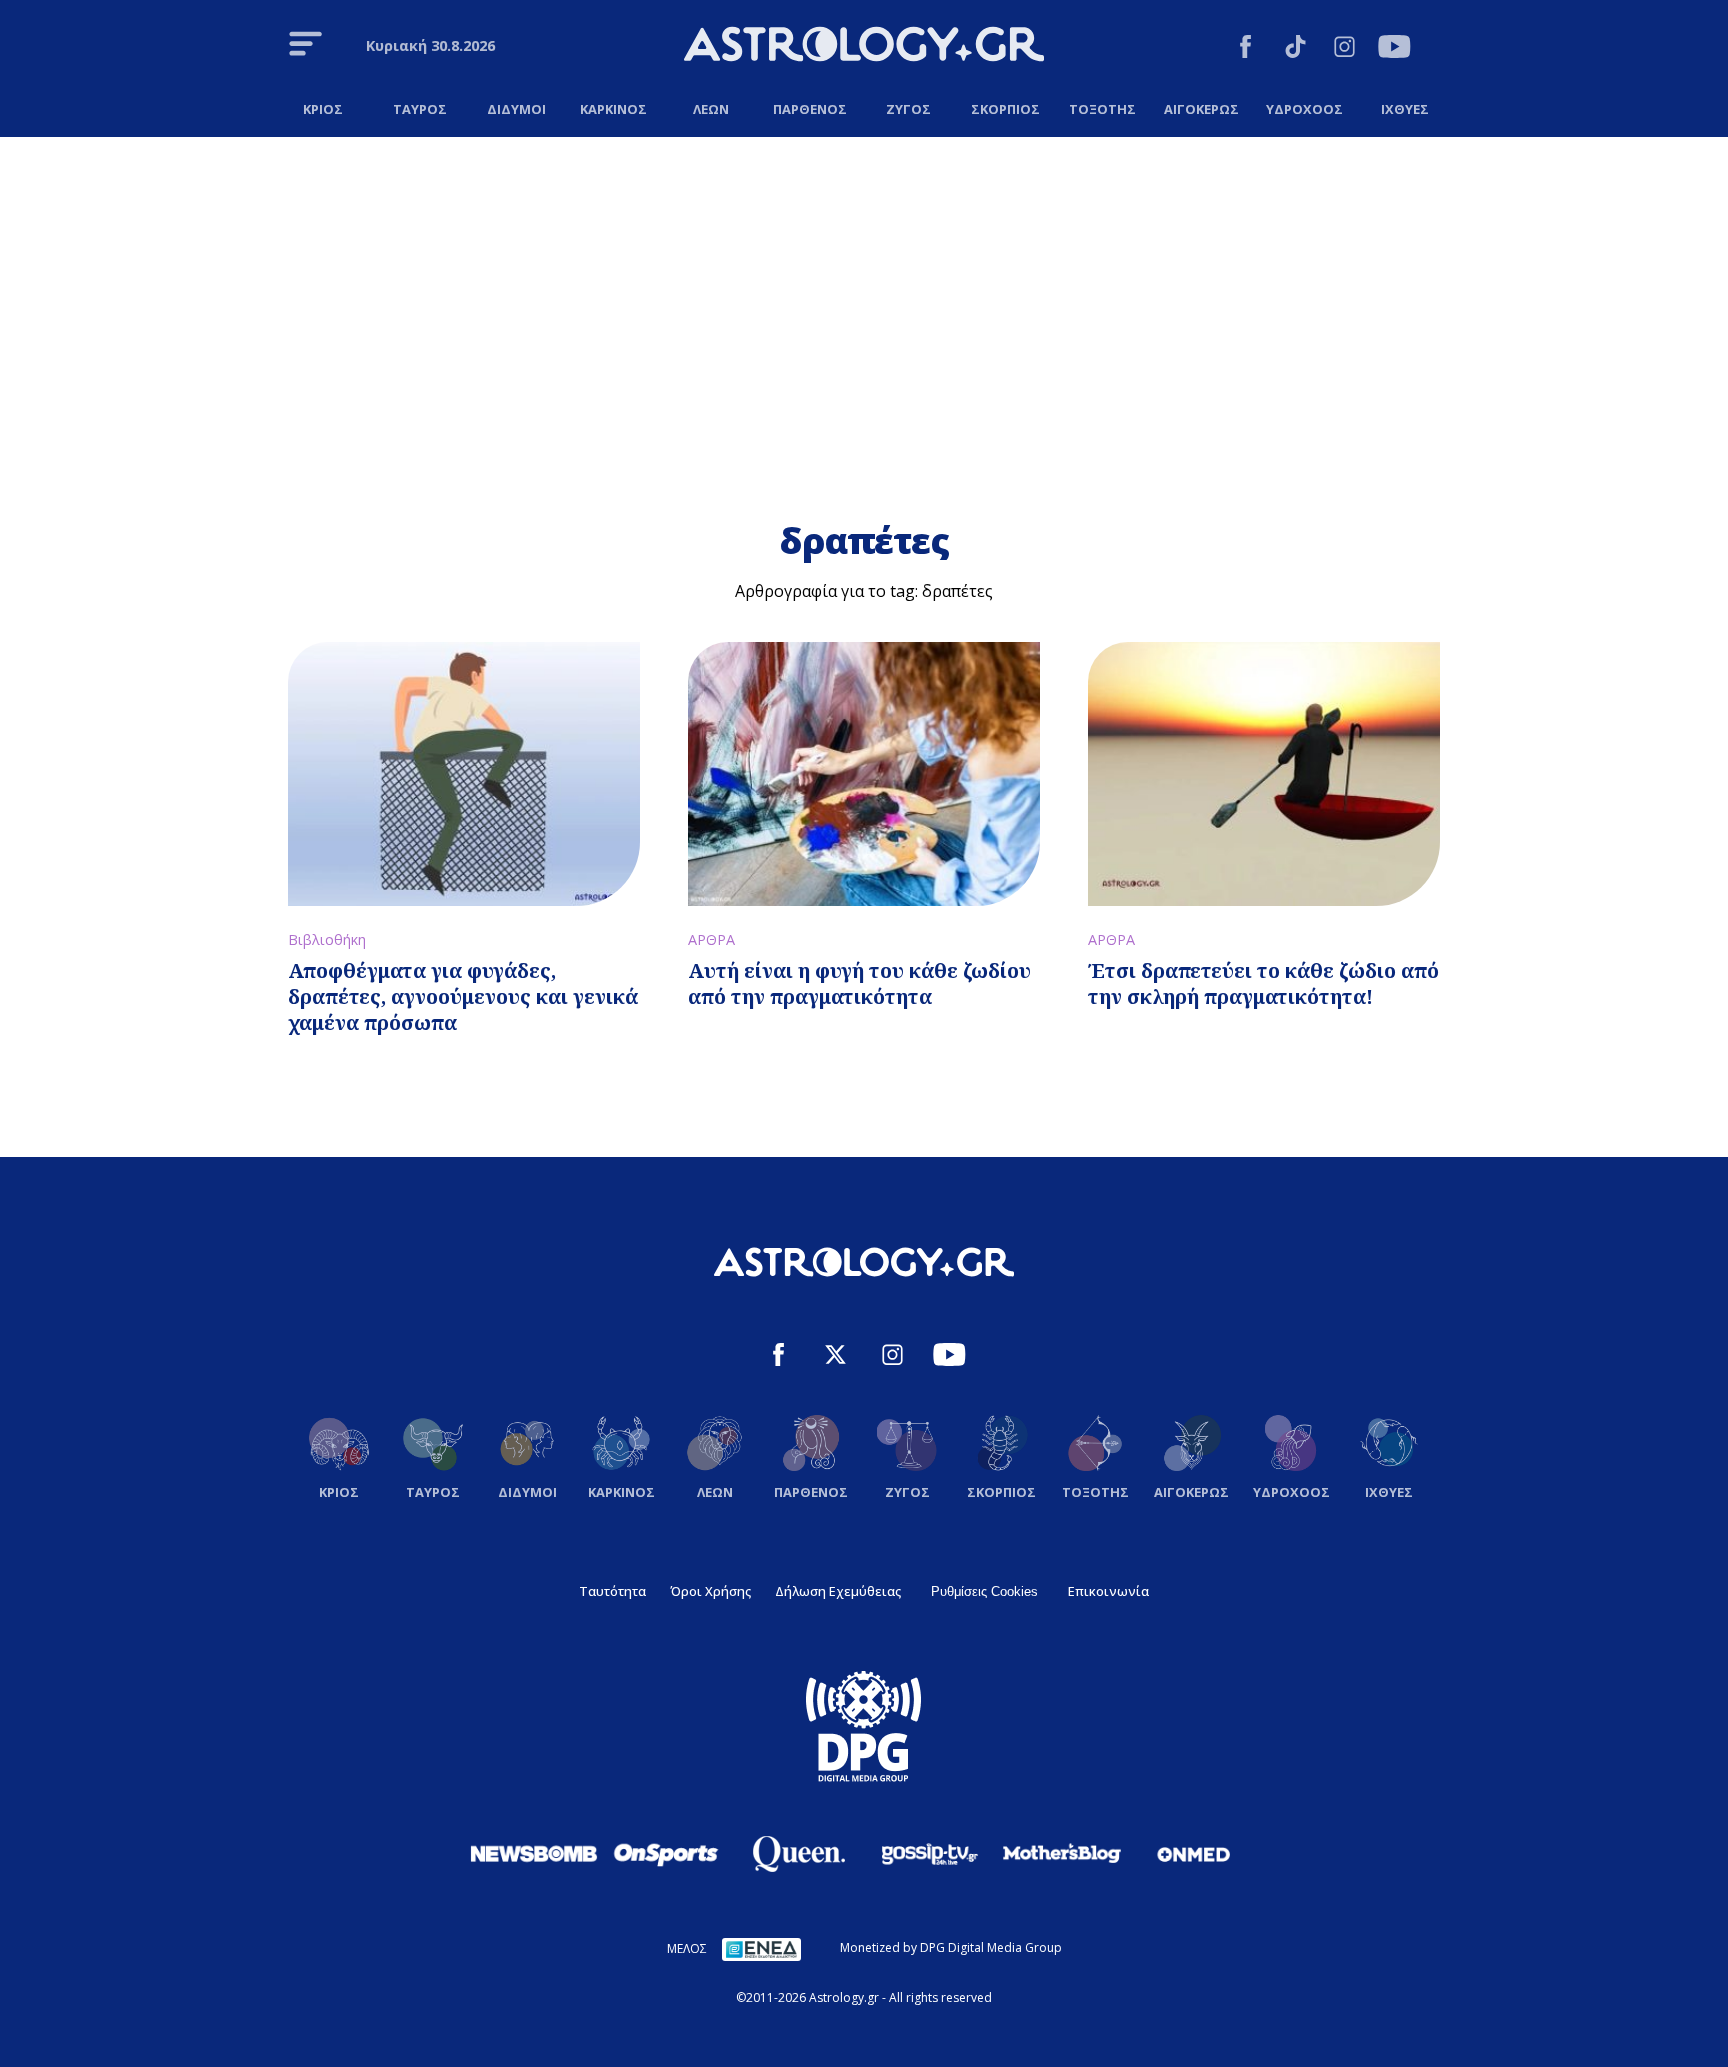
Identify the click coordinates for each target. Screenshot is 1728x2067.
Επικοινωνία (1108, 1591)
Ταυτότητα (612, 1591)
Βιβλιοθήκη (327, 939)
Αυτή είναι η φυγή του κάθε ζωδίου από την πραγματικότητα (859, 983)
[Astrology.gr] (864, 47)
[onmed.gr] (1194, 1854)
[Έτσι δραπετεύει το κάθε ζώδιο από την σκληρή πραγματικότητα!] (1264, 774)
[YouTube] (1394, 49)
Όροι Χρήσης (710, 1591)
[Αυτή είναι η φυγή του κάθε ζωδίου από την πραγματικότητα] (864, 774)
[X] (835, 1357)
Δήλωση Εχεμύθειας (838, 1591)
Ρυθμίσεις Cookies (984, 1591)
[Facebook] (1245, 49)
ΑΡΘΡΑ (711, 939)
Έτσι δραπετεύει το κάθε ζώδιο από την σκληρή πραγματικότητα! (1263, 983)
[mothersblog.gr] (1062, 1854)
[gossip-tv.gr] (930, 1854)
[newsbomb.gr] (534, 1853)
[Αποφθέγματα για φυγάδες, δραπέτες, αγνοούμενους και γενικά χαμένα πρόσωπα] (464, 774)
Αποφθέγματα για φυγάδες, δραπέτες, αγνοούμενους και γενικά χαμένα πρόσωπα (463, 996)
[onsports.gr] (666, 1853)
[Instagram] (1344, 49)
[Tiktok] (1295, 49)
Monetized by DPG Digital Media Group (951, 1947)
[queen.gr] (798, 1854)
